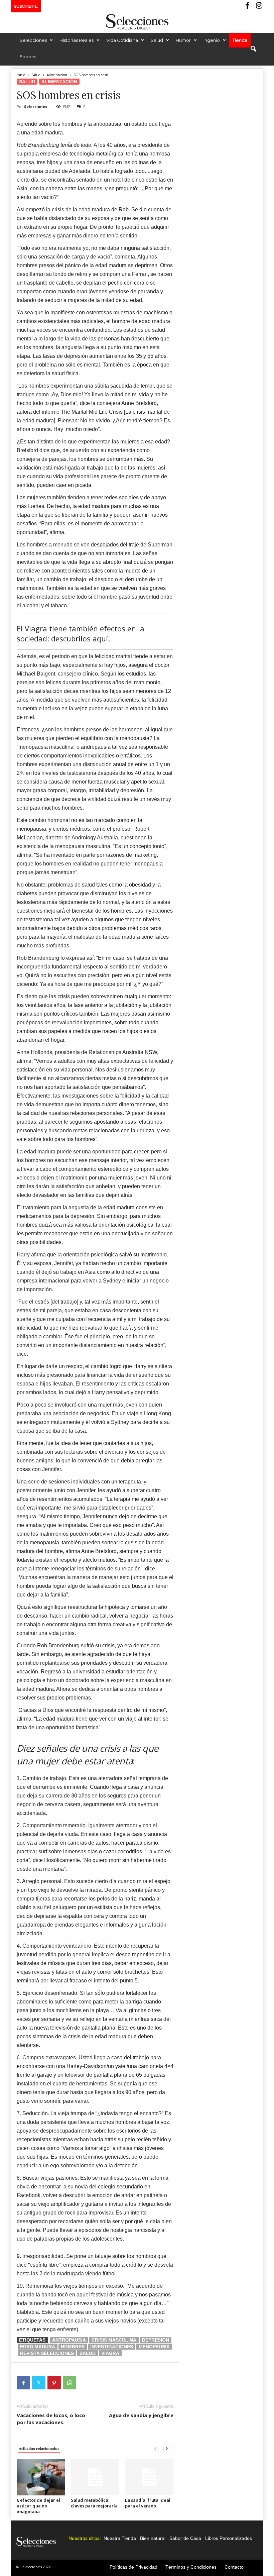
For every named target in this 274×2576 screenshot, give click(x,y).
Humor (183, 40)
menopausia (154, 2347)
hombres (73, 2347)
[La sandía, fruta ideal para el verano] (149, 2477)
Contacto (234, 2567)
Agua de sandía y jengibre (141, 2415)
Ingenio (212, 40)
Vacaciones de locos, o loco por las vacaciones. (51, 2419)
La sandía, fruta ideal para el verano (148, 2503)
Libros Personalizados (229, 2538)
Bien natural (153, 2538)
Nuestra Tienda (120, 2538)
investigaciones (112, 2347)
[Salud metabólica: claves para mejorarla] (95, 2477)
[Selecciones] (137, 22)
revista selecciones (47, 2353)
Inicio (21, 75)
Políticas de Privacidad (133, 2567)
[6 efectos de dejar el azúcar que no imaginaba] (41, 2477)
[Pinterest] (54, 2383)
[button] (253, 49)
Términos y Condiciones (191, 2567)
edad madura (38, 2347)
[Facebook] (248, 6)
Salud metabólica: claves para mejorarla (94, 2503)
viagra (110, 2353)
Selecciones (33, 40)
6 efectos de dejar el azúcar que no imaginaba (38, 2506)
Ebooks (28, 57)
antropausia (69, 2340)
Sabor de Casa (185, 2538)
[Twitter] (39, 2383)
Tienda (240, 40)
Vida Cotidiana (122, 40)
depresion (156, 2340)
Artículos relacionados (39, 2448)
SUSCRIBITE (26, 6)
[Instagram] (258, 6)
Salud (157, 40)
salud (88, 2353)
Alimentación (57, 75)
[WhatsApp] (70, 2383)
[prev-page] (157, 2448)
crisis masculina (114, 2340)
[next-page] (168, 2448)
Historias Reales (77, 40)
